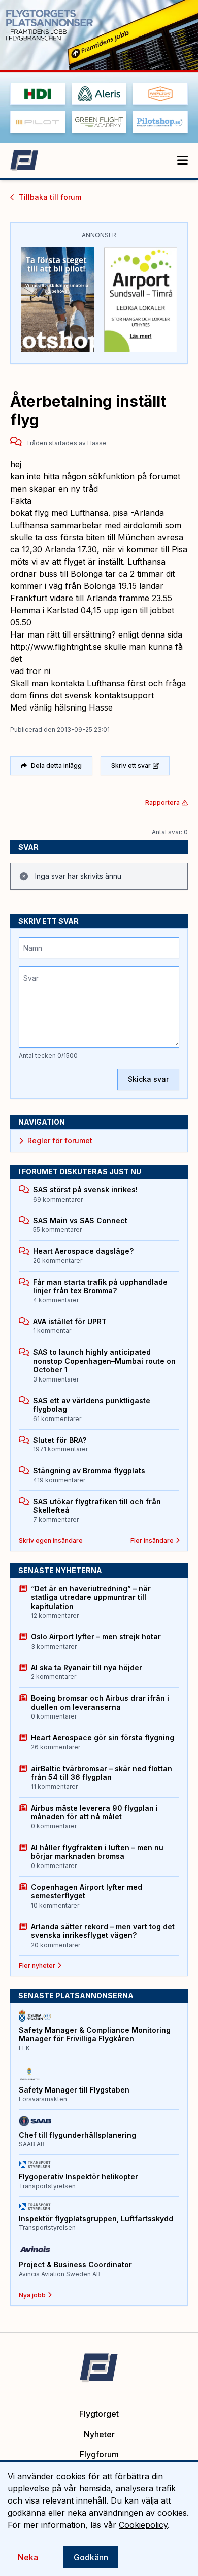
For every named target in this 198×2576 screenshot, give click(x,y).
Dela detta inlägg (56, 766)
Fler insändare (152, 1540)
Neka (28, 2557)
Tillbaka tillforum (50, 197)
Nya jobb (32, 2295)
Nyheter (99, 2434)
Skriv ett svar (131, 766)
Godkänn (91, 2557)
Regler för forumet (60, 1141)
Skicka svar (148, 1079)
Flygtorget (99, 2414)
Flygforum (99, 2454)
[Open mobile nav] (183, 161)
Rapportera (162, 802)
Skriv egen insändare (51, 1540)
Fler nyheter (37, 1966)
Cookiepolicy (143, 2525)
